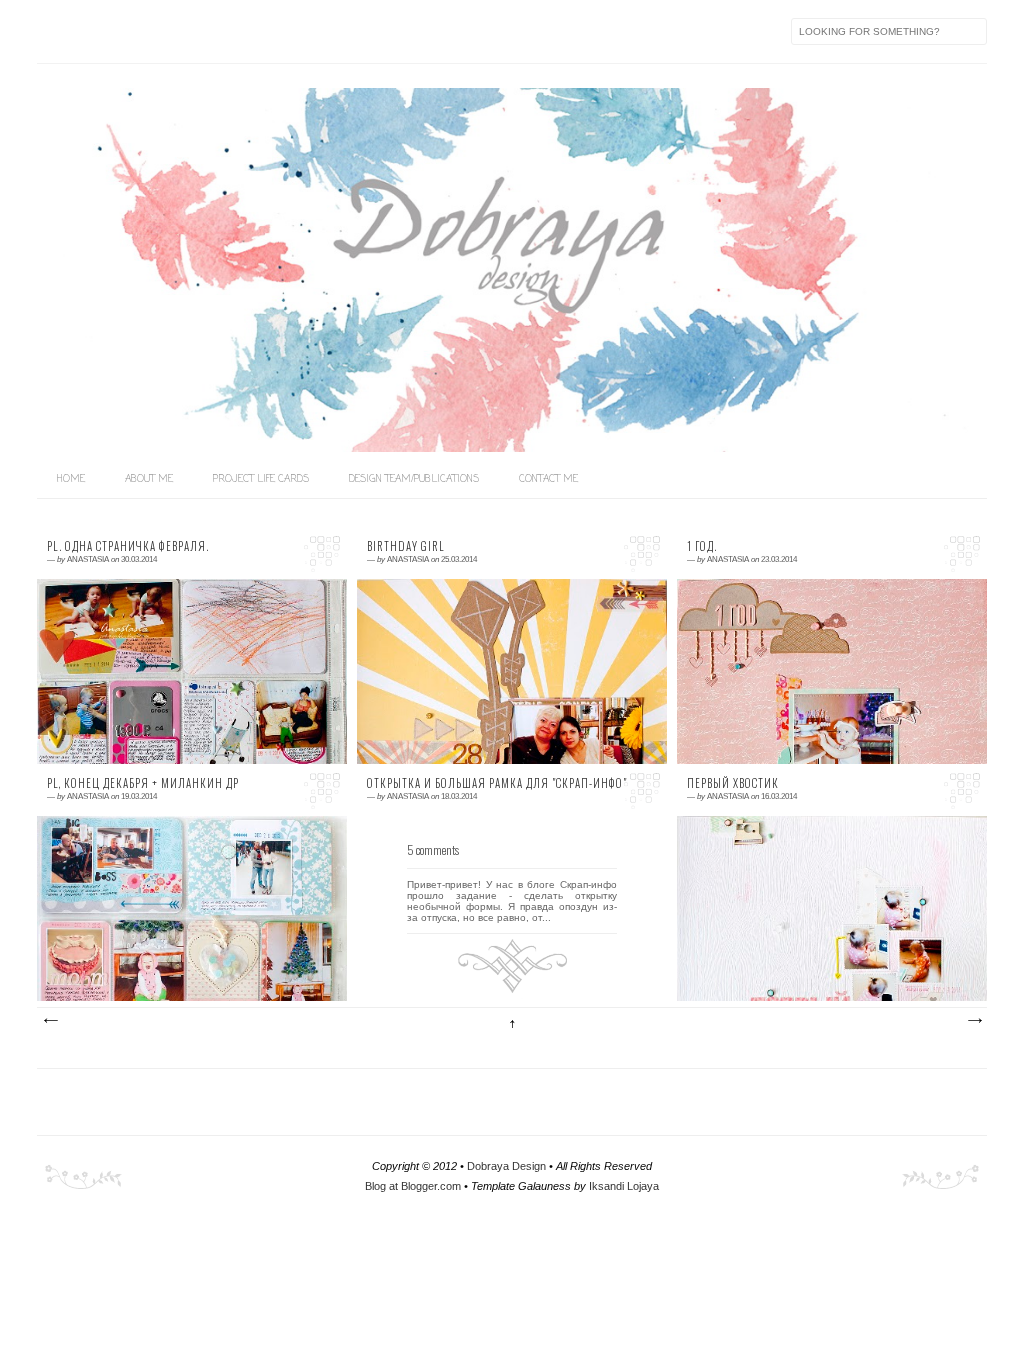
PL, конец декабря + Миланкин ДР (143, 783)
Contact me (548, 479)
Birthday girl (406, 546)
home (71, 479)
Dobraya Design (506, 1166)
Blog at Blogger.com (413, 1186)
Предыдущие (974, 1021)
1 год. (702, 546)
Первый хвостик (733, 783)
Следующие (50, 1021)
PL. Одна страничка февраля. (128, 546)
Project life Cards (261, 479)
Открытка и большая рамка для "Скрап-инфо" (497, 783)
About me (149, 479)
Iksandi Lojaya (624, 1186)
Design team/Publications (414, 479)
